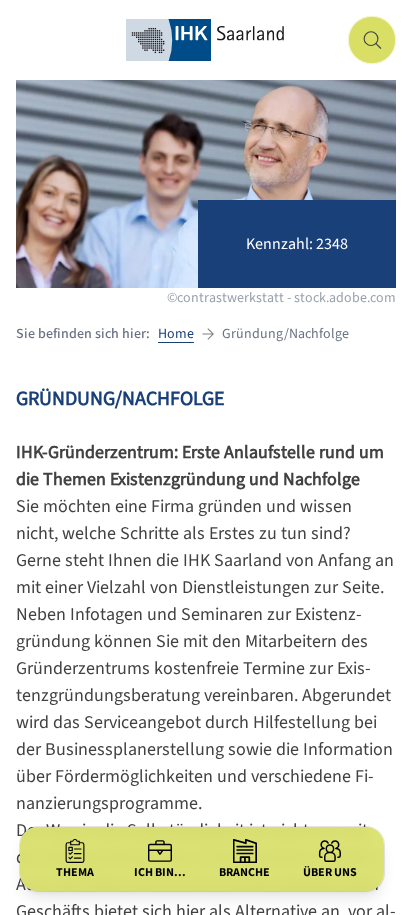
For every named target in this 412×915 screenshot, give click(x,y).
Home (176, 334)
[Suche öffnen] (372, 40)
